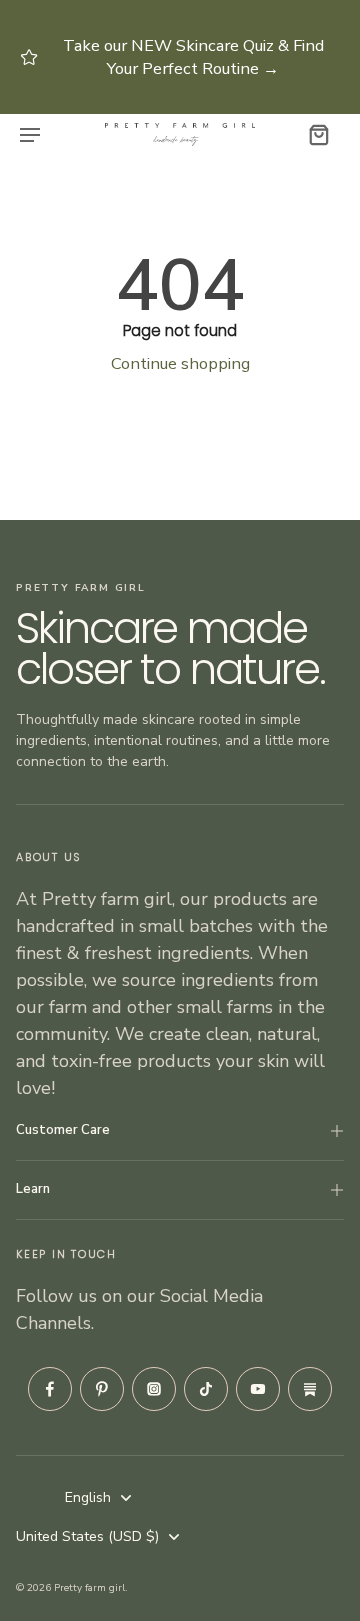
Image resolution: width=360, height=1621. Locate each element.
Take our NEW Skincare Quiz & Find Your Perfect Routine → (193, 57)
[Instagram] (154, 1389)
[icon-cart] (318, 134)
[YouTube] (258, 1389)
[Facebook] (50, 1389)
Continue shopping (180, 363)
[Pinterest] (102, 1389)
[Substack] (310, 1389)
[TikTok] (206, 1389)
